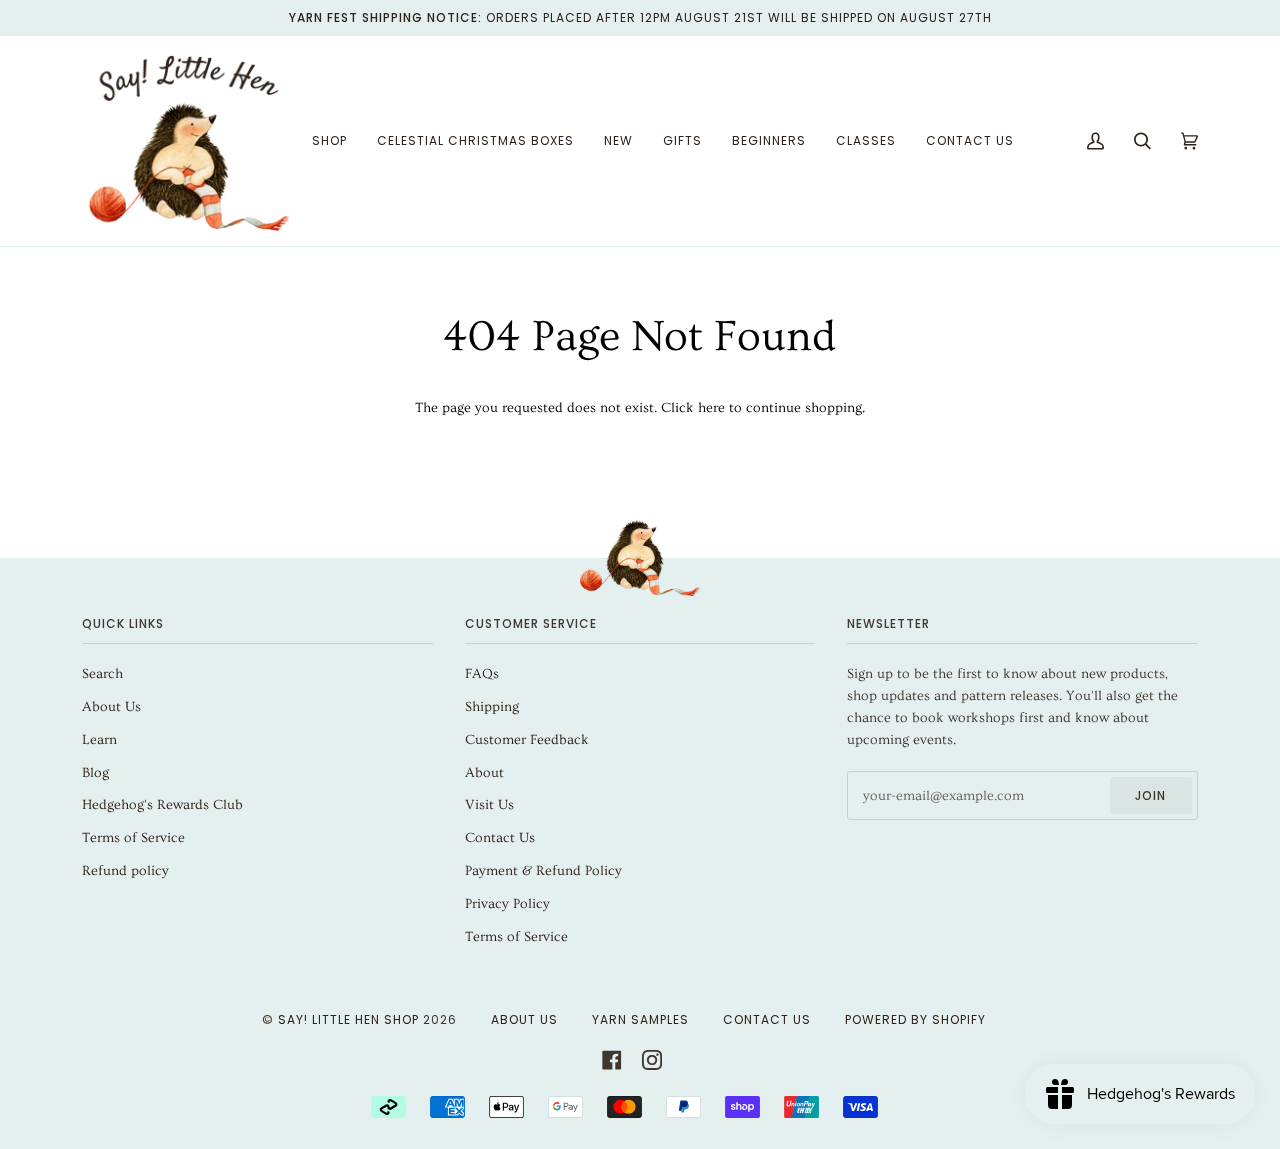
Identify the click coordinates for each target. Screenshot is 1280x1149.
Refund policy (125, 871)
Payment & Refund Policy (543, 871)
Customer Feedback (527, 740)
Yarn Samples (640, 1019)
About (484, 773)
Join (1150, 795)
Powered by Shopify (915, 1019)
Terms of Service (133, 838)
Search (102, 674)
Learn (99, 740)
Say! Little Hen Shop (348, 1019)
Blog (95, 773)
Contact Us (500, 838)
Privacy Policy (507, 904)
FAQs (482, 674)
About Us (111, 707)
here (711, 408)
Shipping (492, 707)
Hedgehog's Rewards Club (162, 805)
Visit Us (489, 805)
